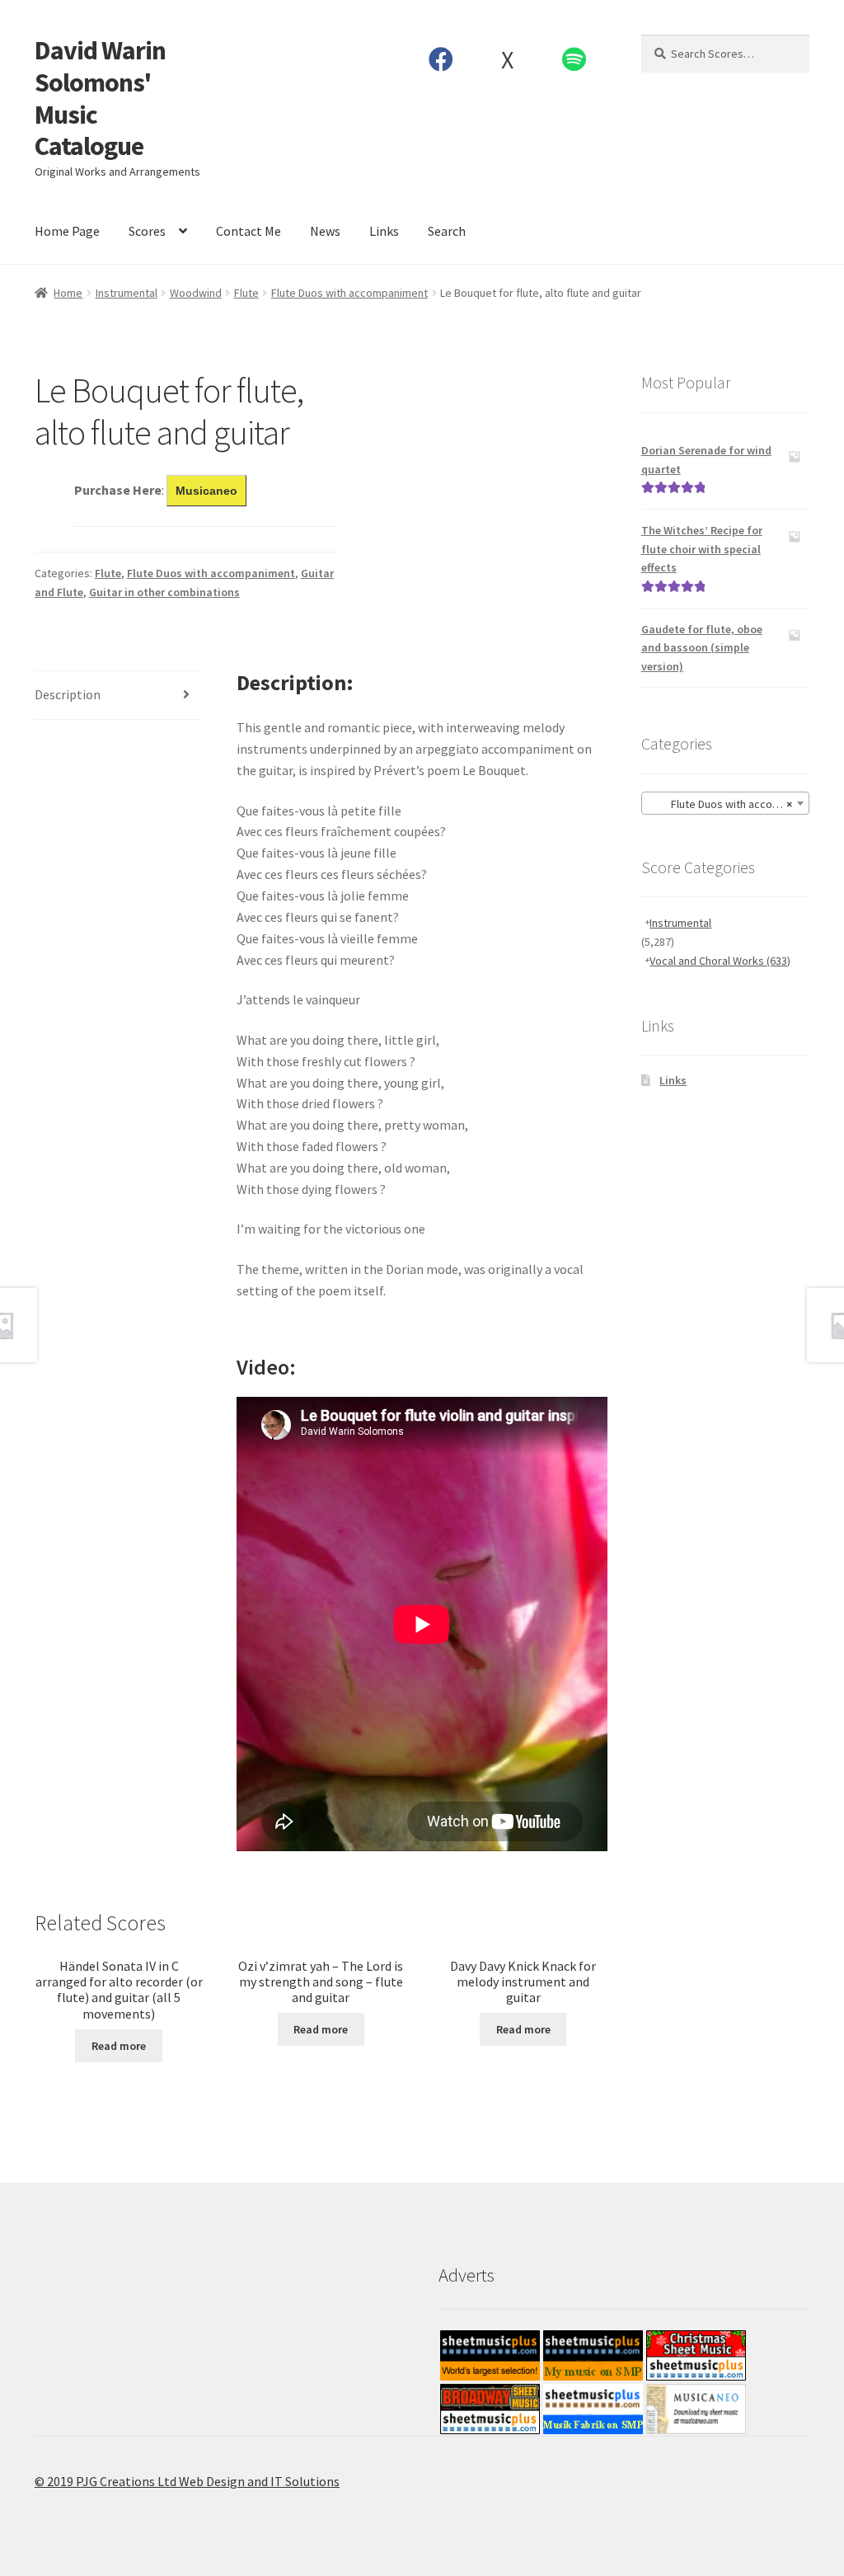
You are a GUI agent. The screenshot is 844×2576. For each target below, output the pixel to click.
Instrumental (127, 293)
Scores (147, 231)
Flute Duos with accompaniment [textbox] (729, 804)
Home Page (67, 231)
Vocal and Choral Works (720, 961)
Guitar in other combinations (164, 592)
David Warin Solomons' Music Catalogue (100, 99)
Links (384, 231)
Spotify (574, 59)
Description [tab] (68, 694)
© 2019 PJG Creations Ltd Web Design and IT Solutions (187, 2481)
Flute (246, 293)
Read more (119, 2046)
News (325, 231)
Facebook (441, 59)
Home (68, 293)
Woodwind (196, 293)
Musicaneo (206, 491)
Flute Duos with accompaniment (349, 293)
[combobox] (725, 803)
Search (447, 231)
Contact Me (249, 231)
